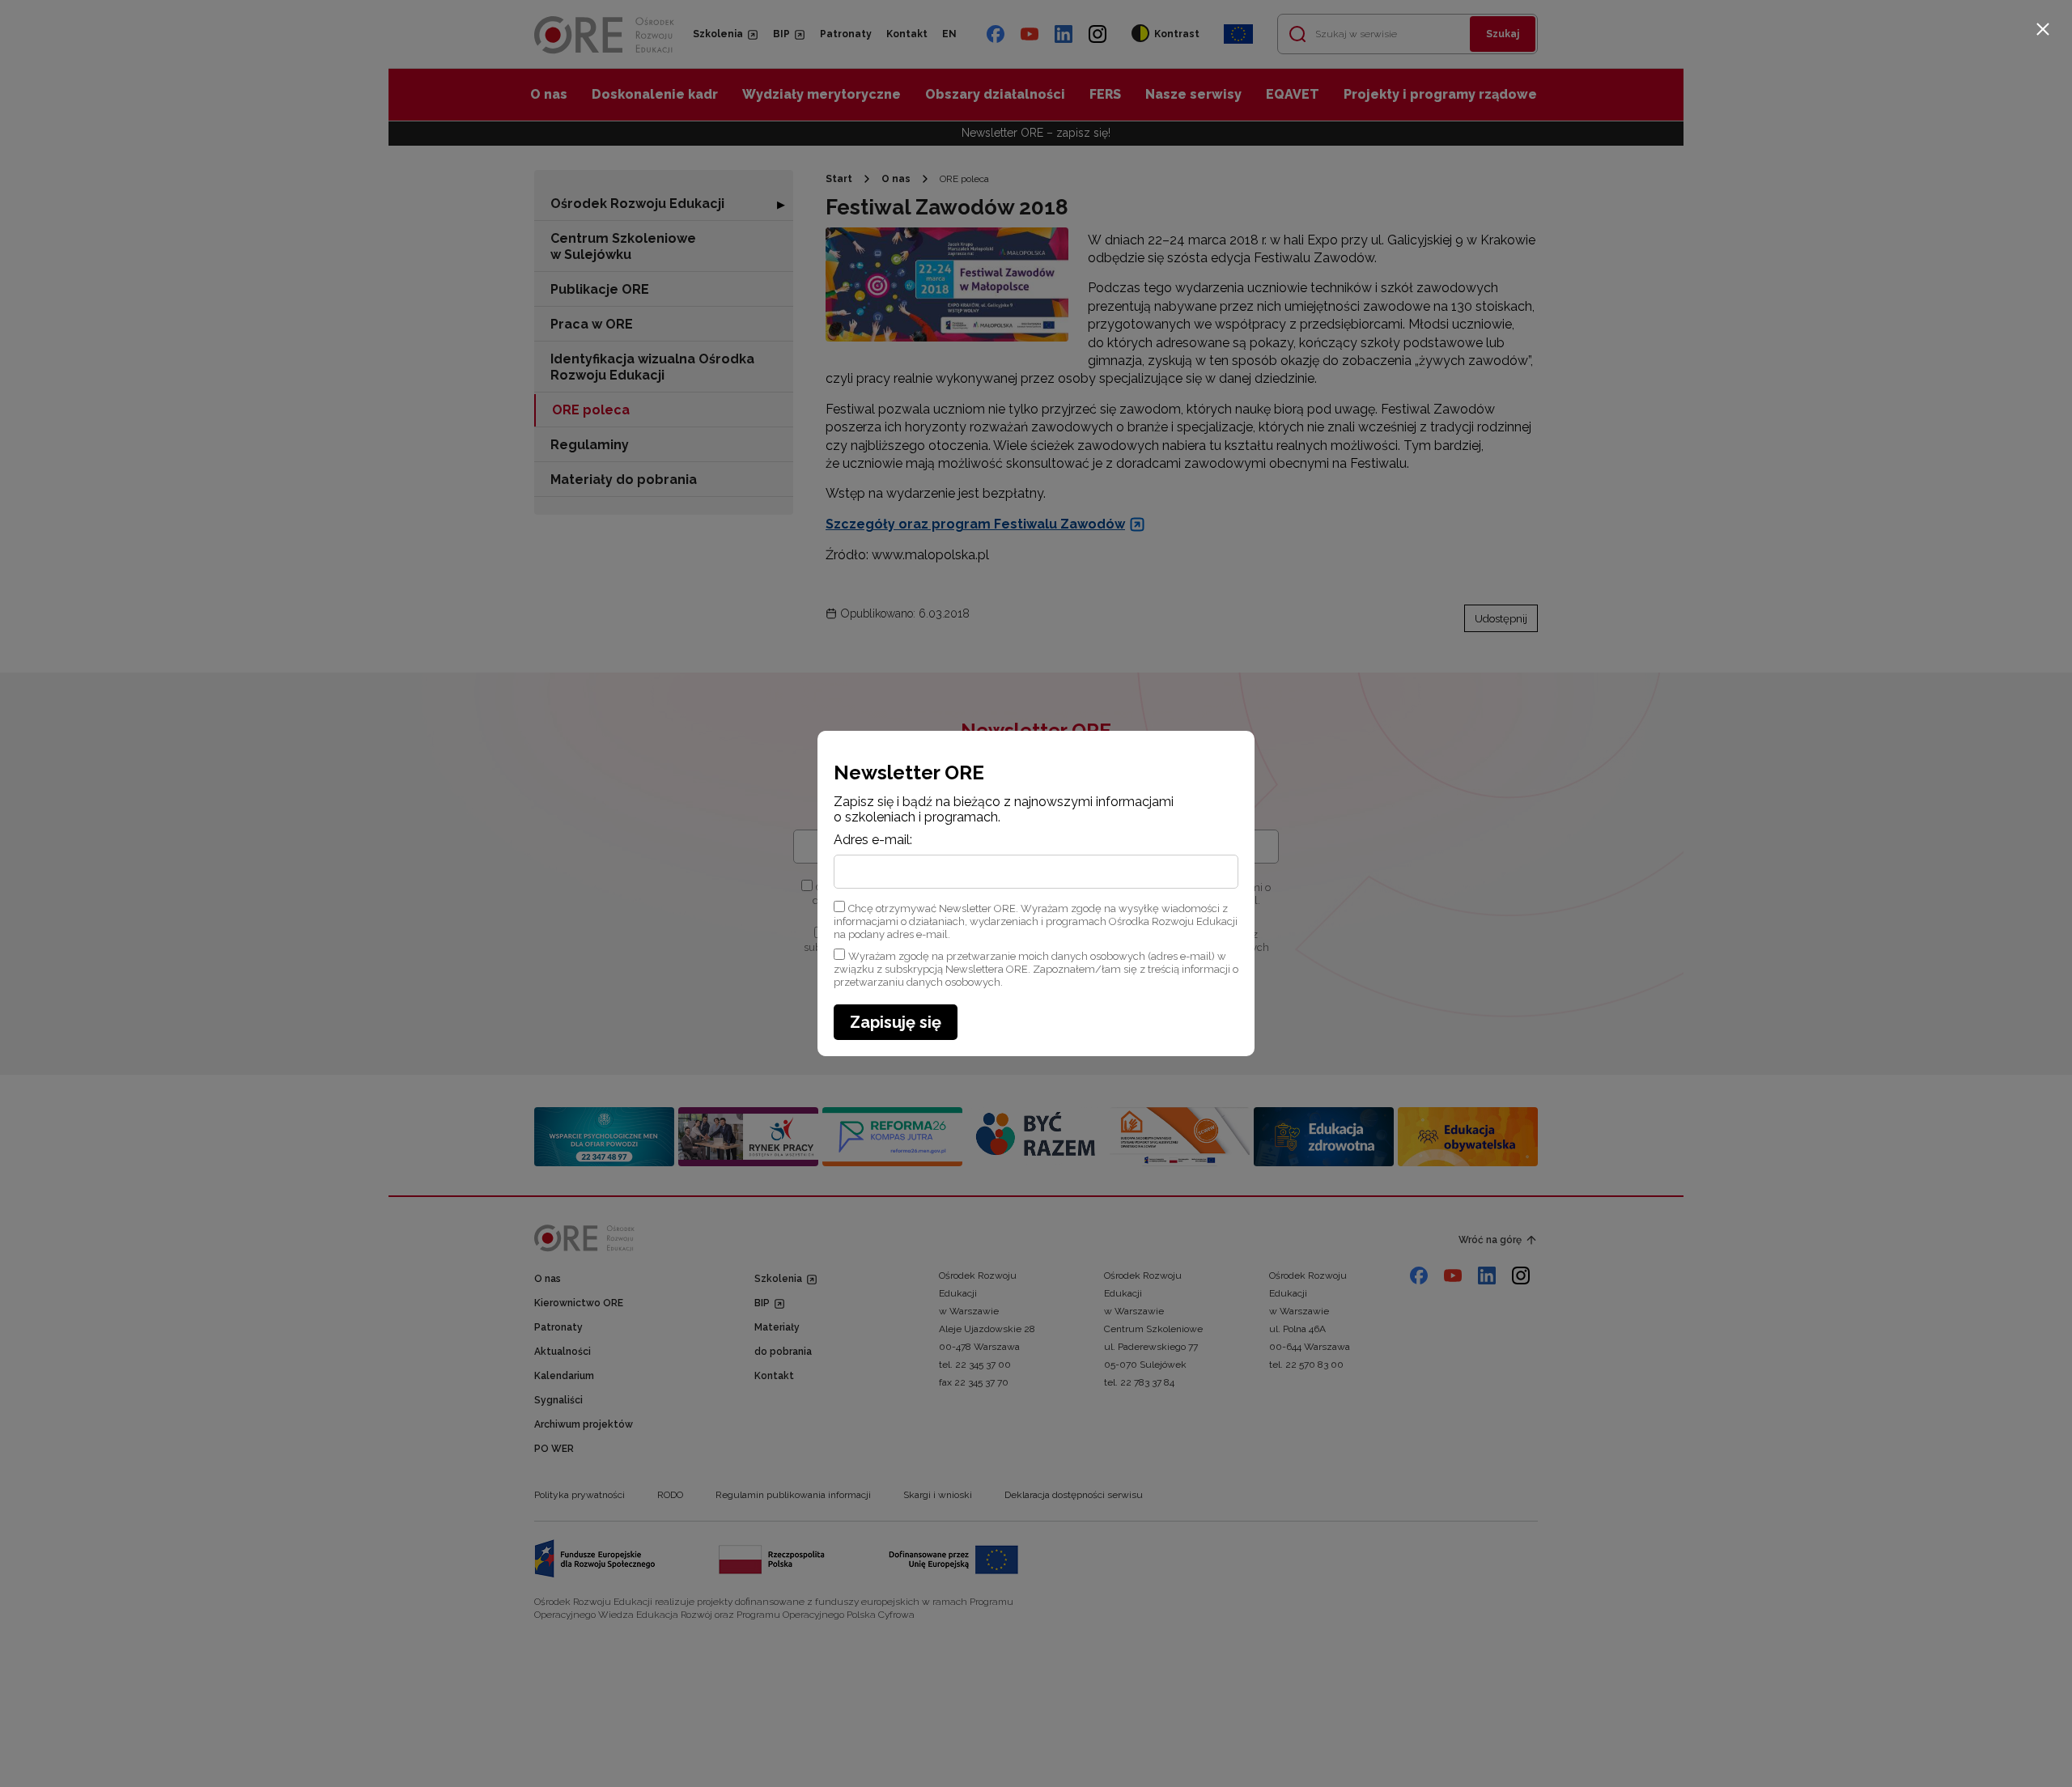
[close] (2043, 29)
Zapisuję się (896, 1022)
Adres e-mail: (873, 840)
